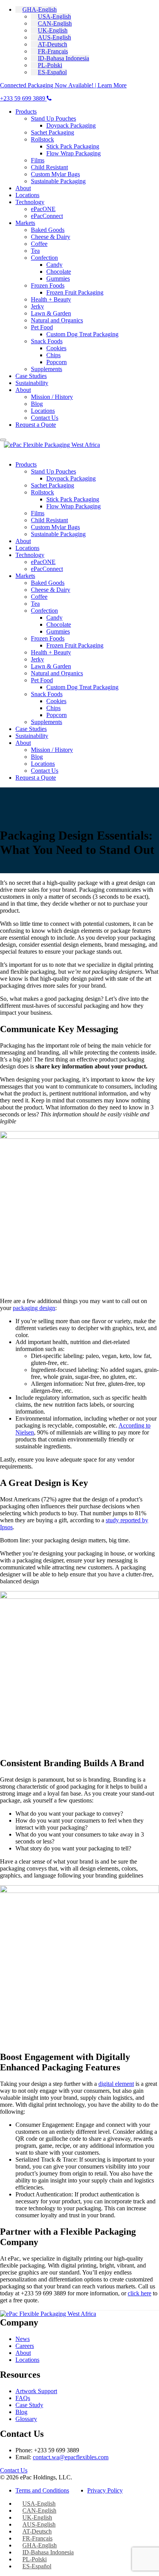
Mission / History (52, 397)
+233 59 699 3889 (23, 98)
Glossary (26, 2419)
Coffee (39, 244)
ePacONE (43, 209)
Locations (27, 195)
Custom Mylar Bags (55, 174)
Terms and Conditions (42, 2490)
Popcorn (57, 362)
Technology (30, 202)
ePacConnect (47, 216)
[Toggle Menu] (3, 440)
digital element (116, 2084)
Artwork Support (36, 2391)
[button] (36, 9)
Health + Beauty (51, 299)
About (23, 188)
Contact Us (45, 418)
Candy (54, 265)
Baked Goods (48, 230)
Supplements (47, 369)
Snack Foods (47, 341)
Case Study (29, 2405)
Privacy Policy (105, 2490)
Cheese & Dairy (51, 237)
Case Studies (31, 376)
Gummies (58, 279)
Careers (25, 2346)
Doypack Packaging (71, 125)
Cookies (56, 348)
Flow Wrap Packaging (74, 153)
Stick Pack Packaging (73, 146)
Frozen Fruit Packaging (75, 292)
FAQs (23, 2398)
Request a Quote (36, 425)
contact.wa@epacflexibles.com (71, 2457)
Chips (53, 355)
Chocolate (59, 272)
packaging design (34, 1308)
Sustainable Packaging (58, 181)
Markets (25, 223)
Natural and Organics (57, 320)
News (23, 2339)
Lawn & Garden (51, 313)
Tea (35, 251)
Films (38, 160)
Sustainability (32, 383)
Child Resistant (49, 167)
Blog (37, 404)
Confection (44, 258)
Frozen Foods (48, 285)
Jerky (37, 306)
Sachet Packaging (52, 132)
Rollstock (42, 139)
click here (140, 2293)
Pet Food (42, 327)
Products (26, 112)
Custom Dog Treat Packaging (82, 334)
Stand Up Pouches (53, 118)
